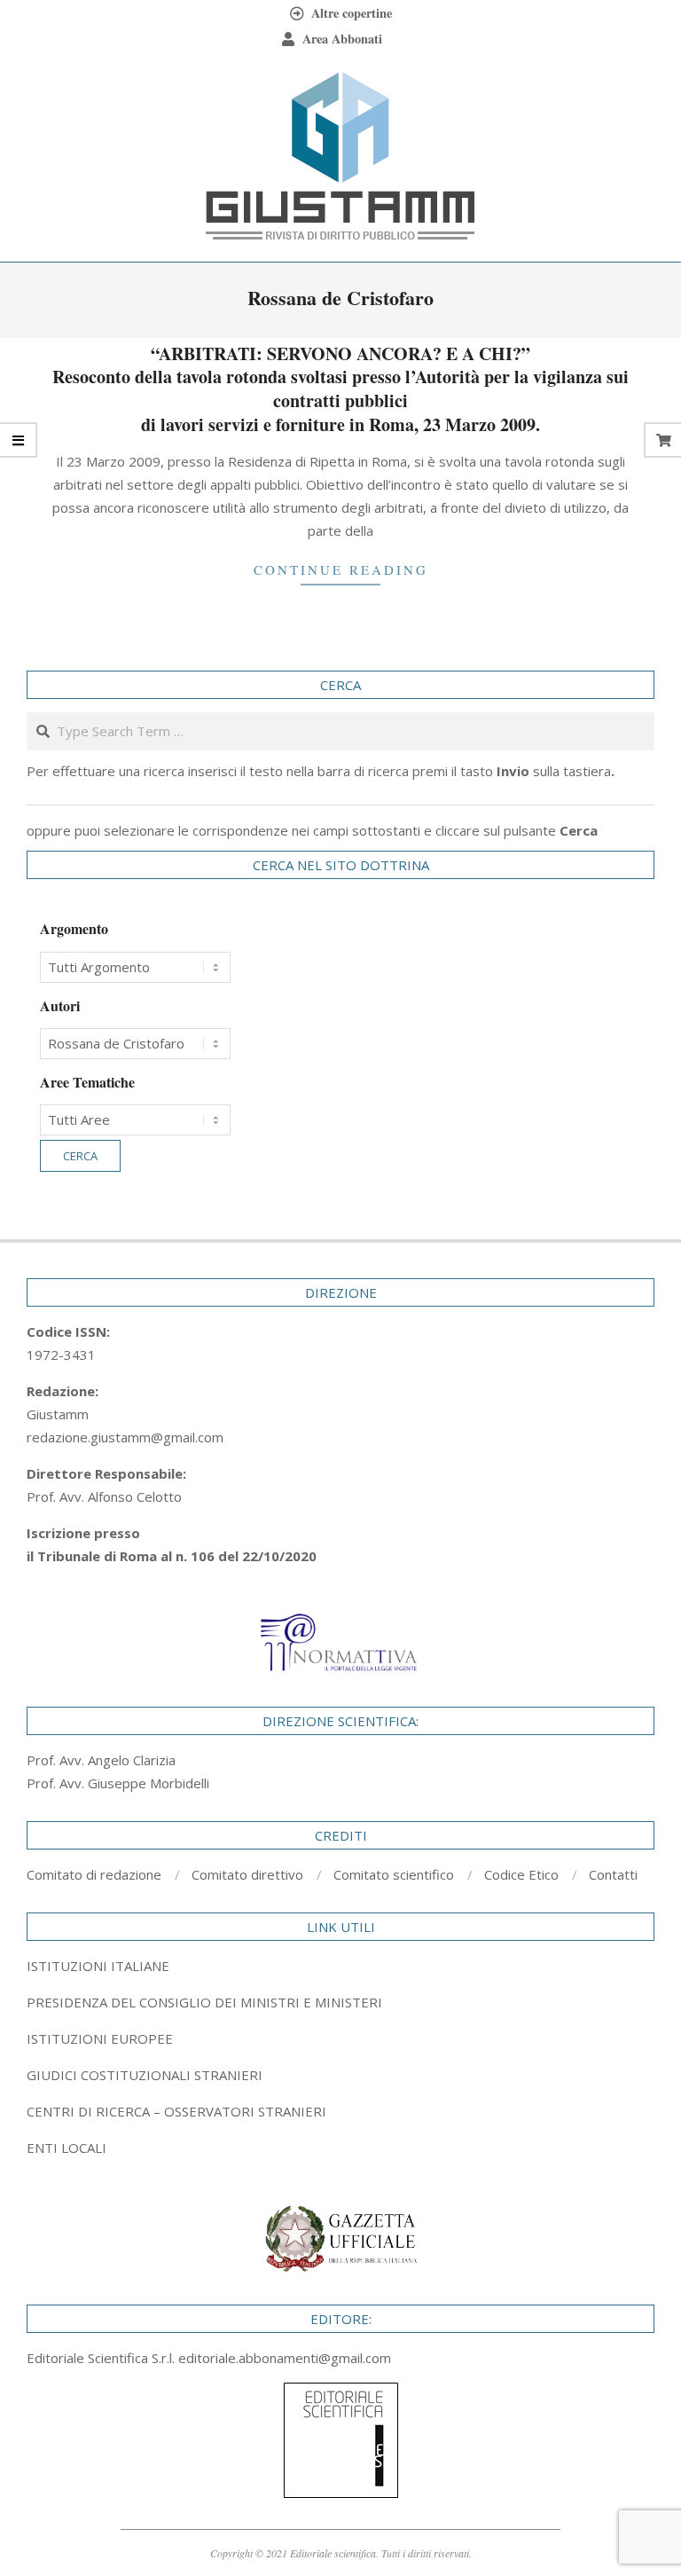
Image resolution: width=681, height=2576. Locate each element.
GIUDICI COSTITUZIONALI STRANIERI (145, 2075)
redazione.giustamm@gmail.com (125, 1437)
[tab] (340, 2002)
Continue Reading (341, 569)
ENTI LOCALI (67, 2148)
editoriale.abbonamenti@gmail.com (285, 2358)
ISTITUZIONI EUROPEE (100, 2038)
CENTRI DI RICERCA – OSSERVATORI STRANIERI (176, 2111)
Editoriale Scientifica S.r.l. (102, 2358)
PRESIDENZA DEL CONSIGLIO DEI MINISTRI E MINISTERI (204, 2002)
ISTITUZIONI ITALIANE (98, 1966)
